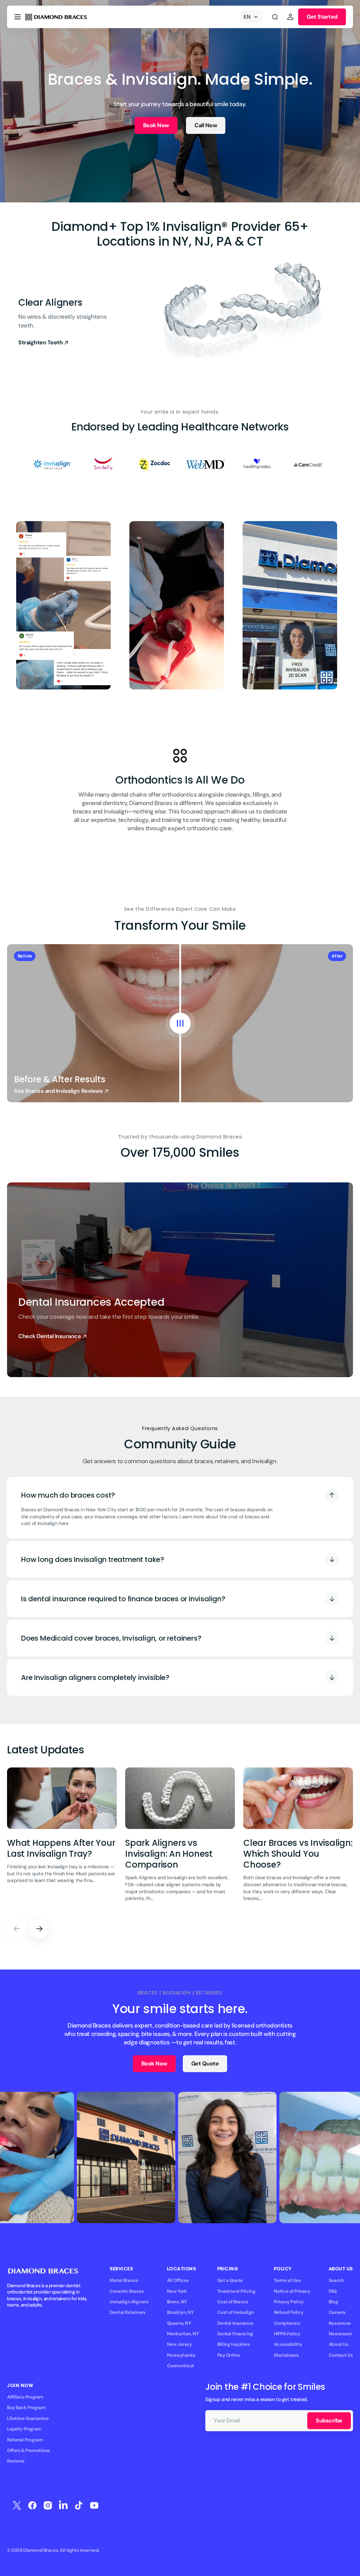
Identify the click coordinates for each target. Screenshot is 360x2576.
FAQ (333, 2291)
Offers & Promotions (28, 2450)
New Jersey (179, 2344)
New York (177, 2291)
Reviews (16, 2461)
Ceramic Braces (127, 2291)
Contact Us (341, 2355)
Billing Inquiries (234, 2344)
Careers (337, 2312)
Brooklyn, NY (180, 2312)
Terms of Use (287, 2280)
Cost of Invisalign (236, 2312)
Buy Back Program (26, 2408)
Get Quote (205, 2064)
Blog (333, 2302)
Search (336, 2280)
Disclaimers (286, 2355)
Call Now (206, 125)
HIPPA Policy (287, 2334)
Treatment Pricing (236, 2291)
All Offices (178, 2280)
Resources (340, 2323)
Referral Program (25, 2440)
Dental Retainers (127, 2312)
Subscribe (329, 2421)
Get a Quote (230, 2280)
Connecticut (181, 2366)
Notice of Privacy (292, 2291)
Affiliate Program (25, 2397)
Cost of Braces (233, 2302)
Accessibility (288, 2344)
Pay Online (229, 2355)
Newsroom (340, 2334)
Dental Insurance (235, 2323)
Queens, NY (179, 2323)
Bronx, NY (177, 2302)
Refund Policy (289, 2312)
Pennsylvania (181, 2355)
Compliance (287, 2323)
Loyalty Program (24, 2429)
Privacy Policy (289, 2302)
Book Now (156, 125)
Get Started (322, 17)
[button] (18, 17)
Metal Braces (124, 2280)
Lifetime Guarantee (28, 2418)
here (63, 1523)
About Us (339, 2344)
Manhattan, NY (183, 2334)
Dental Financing (235, 2334)
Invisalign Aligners (129, 2302)
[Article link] (62, 1839)
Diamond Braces (41, 2550)
